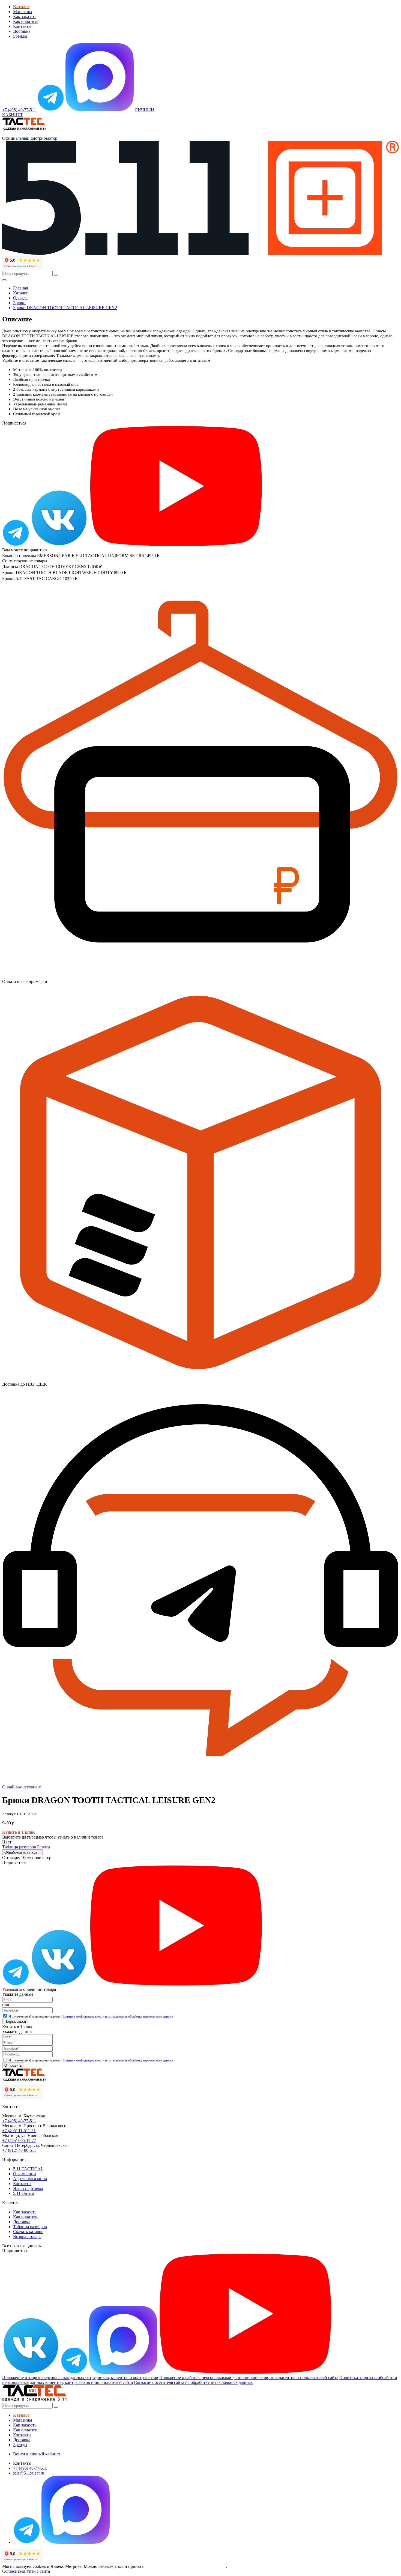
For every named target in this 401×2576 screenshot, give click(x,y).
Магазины (23, 12)
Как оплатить (26, 21)
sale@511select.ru (29, 2473)
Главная (20, 288)
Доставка (22, 31)
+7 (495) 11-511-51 (19, 2131)
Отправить (13, 2065)
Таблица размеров (19, 1847)
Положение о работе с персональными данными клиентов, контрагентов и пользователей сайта (249, 2378)
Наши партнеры (28, 2188)
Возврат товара (27, 2236)
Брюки (19, 303)
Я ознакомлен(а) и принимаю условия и (91, 2016)
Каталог (21, 293)
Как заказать (25, 17)
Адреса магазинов (30, 2179)
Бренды (20, 36)
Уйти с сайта (38, 2571)
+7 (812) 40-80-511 (19, 2150)
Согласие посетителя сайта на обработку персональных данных (193, 2382)
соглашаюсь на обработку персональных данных (140, 2016)
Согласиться (14, 2571)
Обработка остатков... (23, 1852)
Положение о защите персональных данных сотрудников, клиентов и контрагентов (80, 2378)
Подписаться (15, 2021)
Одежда (20, 298)
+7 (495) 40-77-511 (19, 2121)
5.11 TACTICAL (28, 2169)
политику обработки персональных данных (185, 2566)
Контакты (22, 26)
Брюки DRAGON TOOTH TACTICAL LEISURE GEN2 (65, 308)
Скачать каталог (28, 2232)
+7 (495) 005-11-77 (19, 2140)
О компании (25, 2174)
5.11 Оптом (24, 2193)
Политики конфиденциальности (83, 2016)
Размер (44, 1847)
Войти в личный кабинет (37, 2454)
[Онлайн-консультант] (51, 110)
